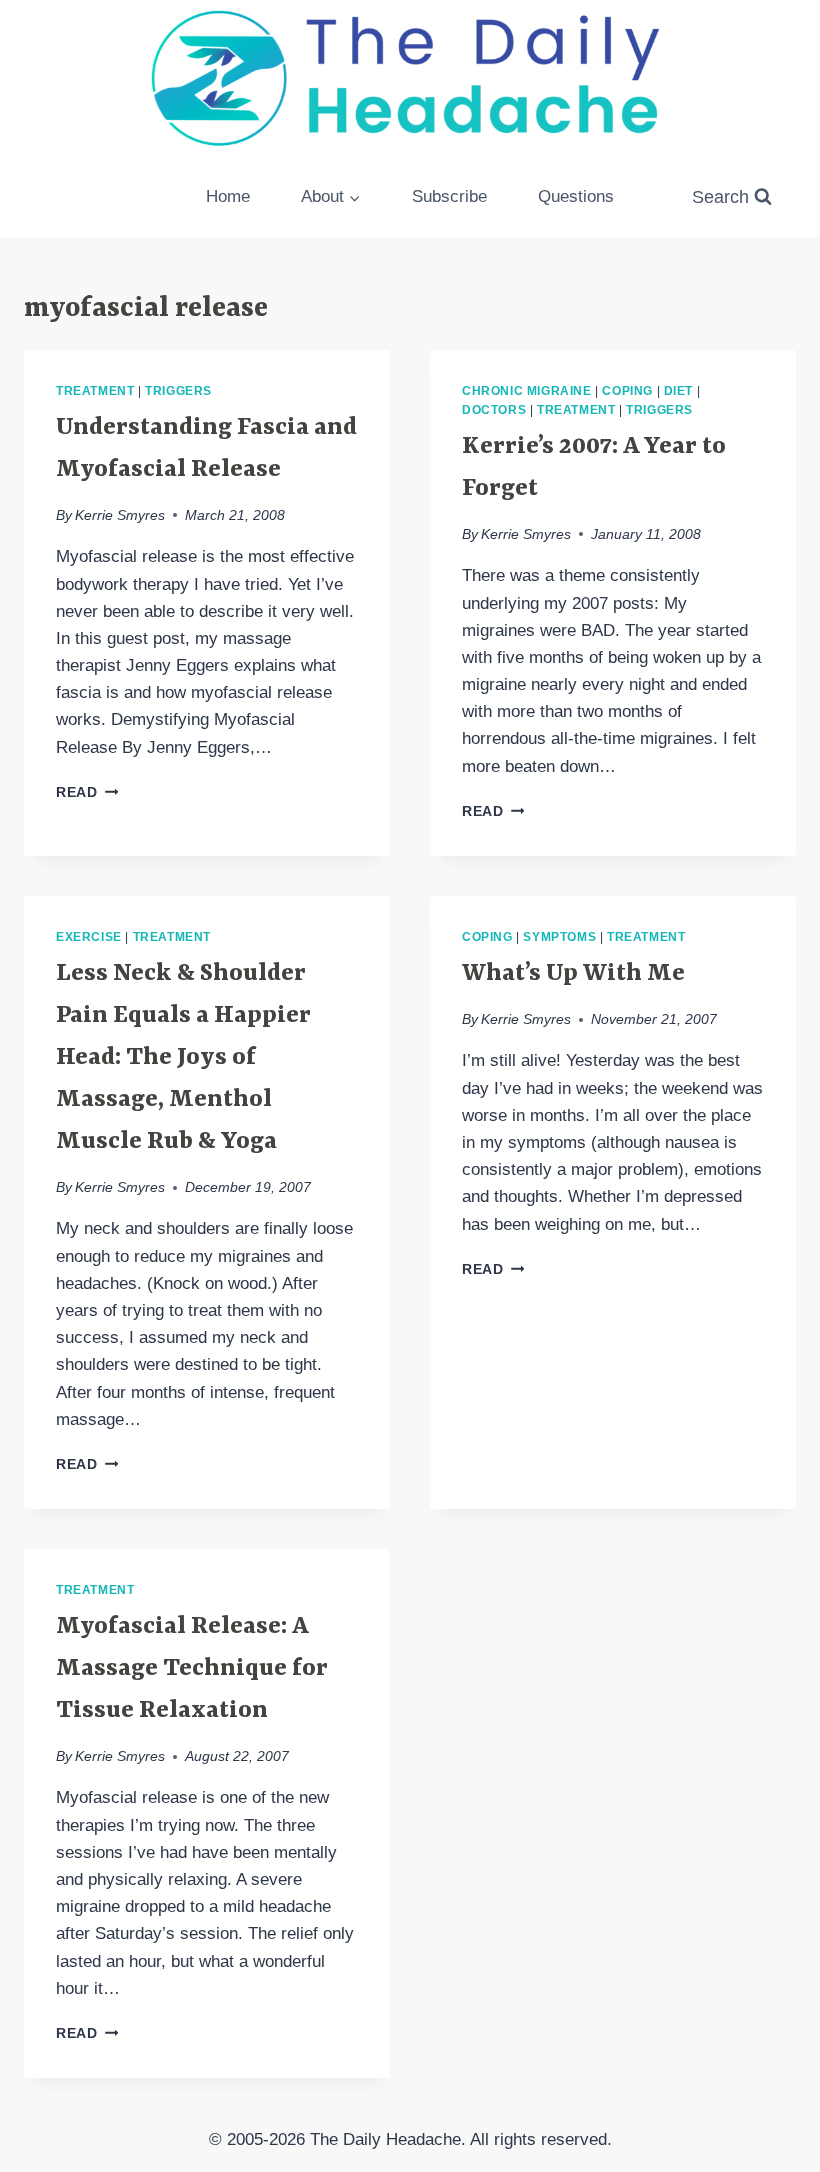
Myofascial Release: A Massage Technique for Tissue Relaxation (192, 1669)
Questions (576, 196)
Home (228, 196)
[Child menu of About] (331, 197)
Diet (678, 391)
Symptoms (559, 937)
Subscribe (449, 196)
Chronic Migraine (527, 391)
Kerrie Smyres (120, 515)
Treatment (95, 391)
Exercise (89, 937)
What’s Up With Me (573, 974)
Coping (627, 391)
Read (87, 792)
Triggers (178, 391)
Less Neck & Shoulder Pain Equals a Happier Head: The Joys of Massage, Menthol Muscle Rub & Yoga (183, 1058)
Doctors (494, 410)
